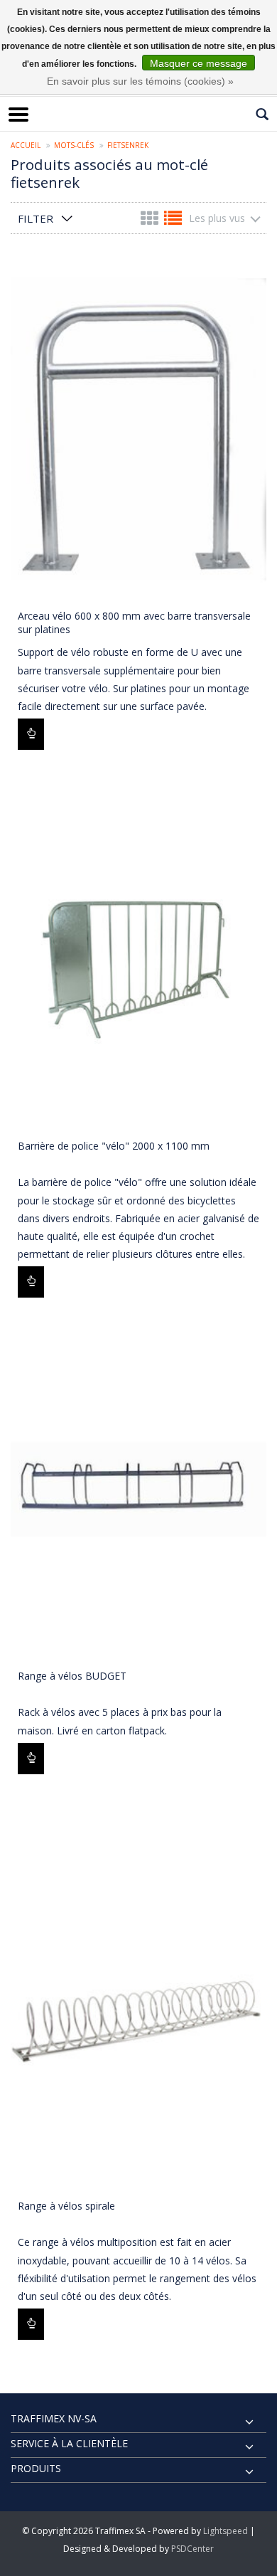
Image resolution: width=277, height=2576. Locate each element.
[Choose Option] (31, 734)
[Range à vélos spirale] (138, 2019)
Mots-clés (74, 145)
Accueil (26, 145)
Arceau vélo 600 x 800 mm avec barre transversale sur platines (134, 622)
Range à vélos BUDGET (72, 1676)
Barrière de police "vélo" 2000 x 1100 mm (114, 1146)
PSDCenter (192, 2549)
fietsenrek (128, 145)
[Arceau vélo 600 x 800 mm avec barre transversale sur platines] (138, 429)
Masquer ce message (199, 63)
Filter (36, 218)
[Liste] (173, 221)
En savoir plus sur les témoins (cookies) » (140, 81)
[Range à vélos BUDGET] (138, 1489)
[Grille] (151, 221)
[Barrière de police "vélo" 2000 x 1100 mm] (138, 959)
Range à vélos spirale (66, 2206)
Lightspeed (226, 2531)
